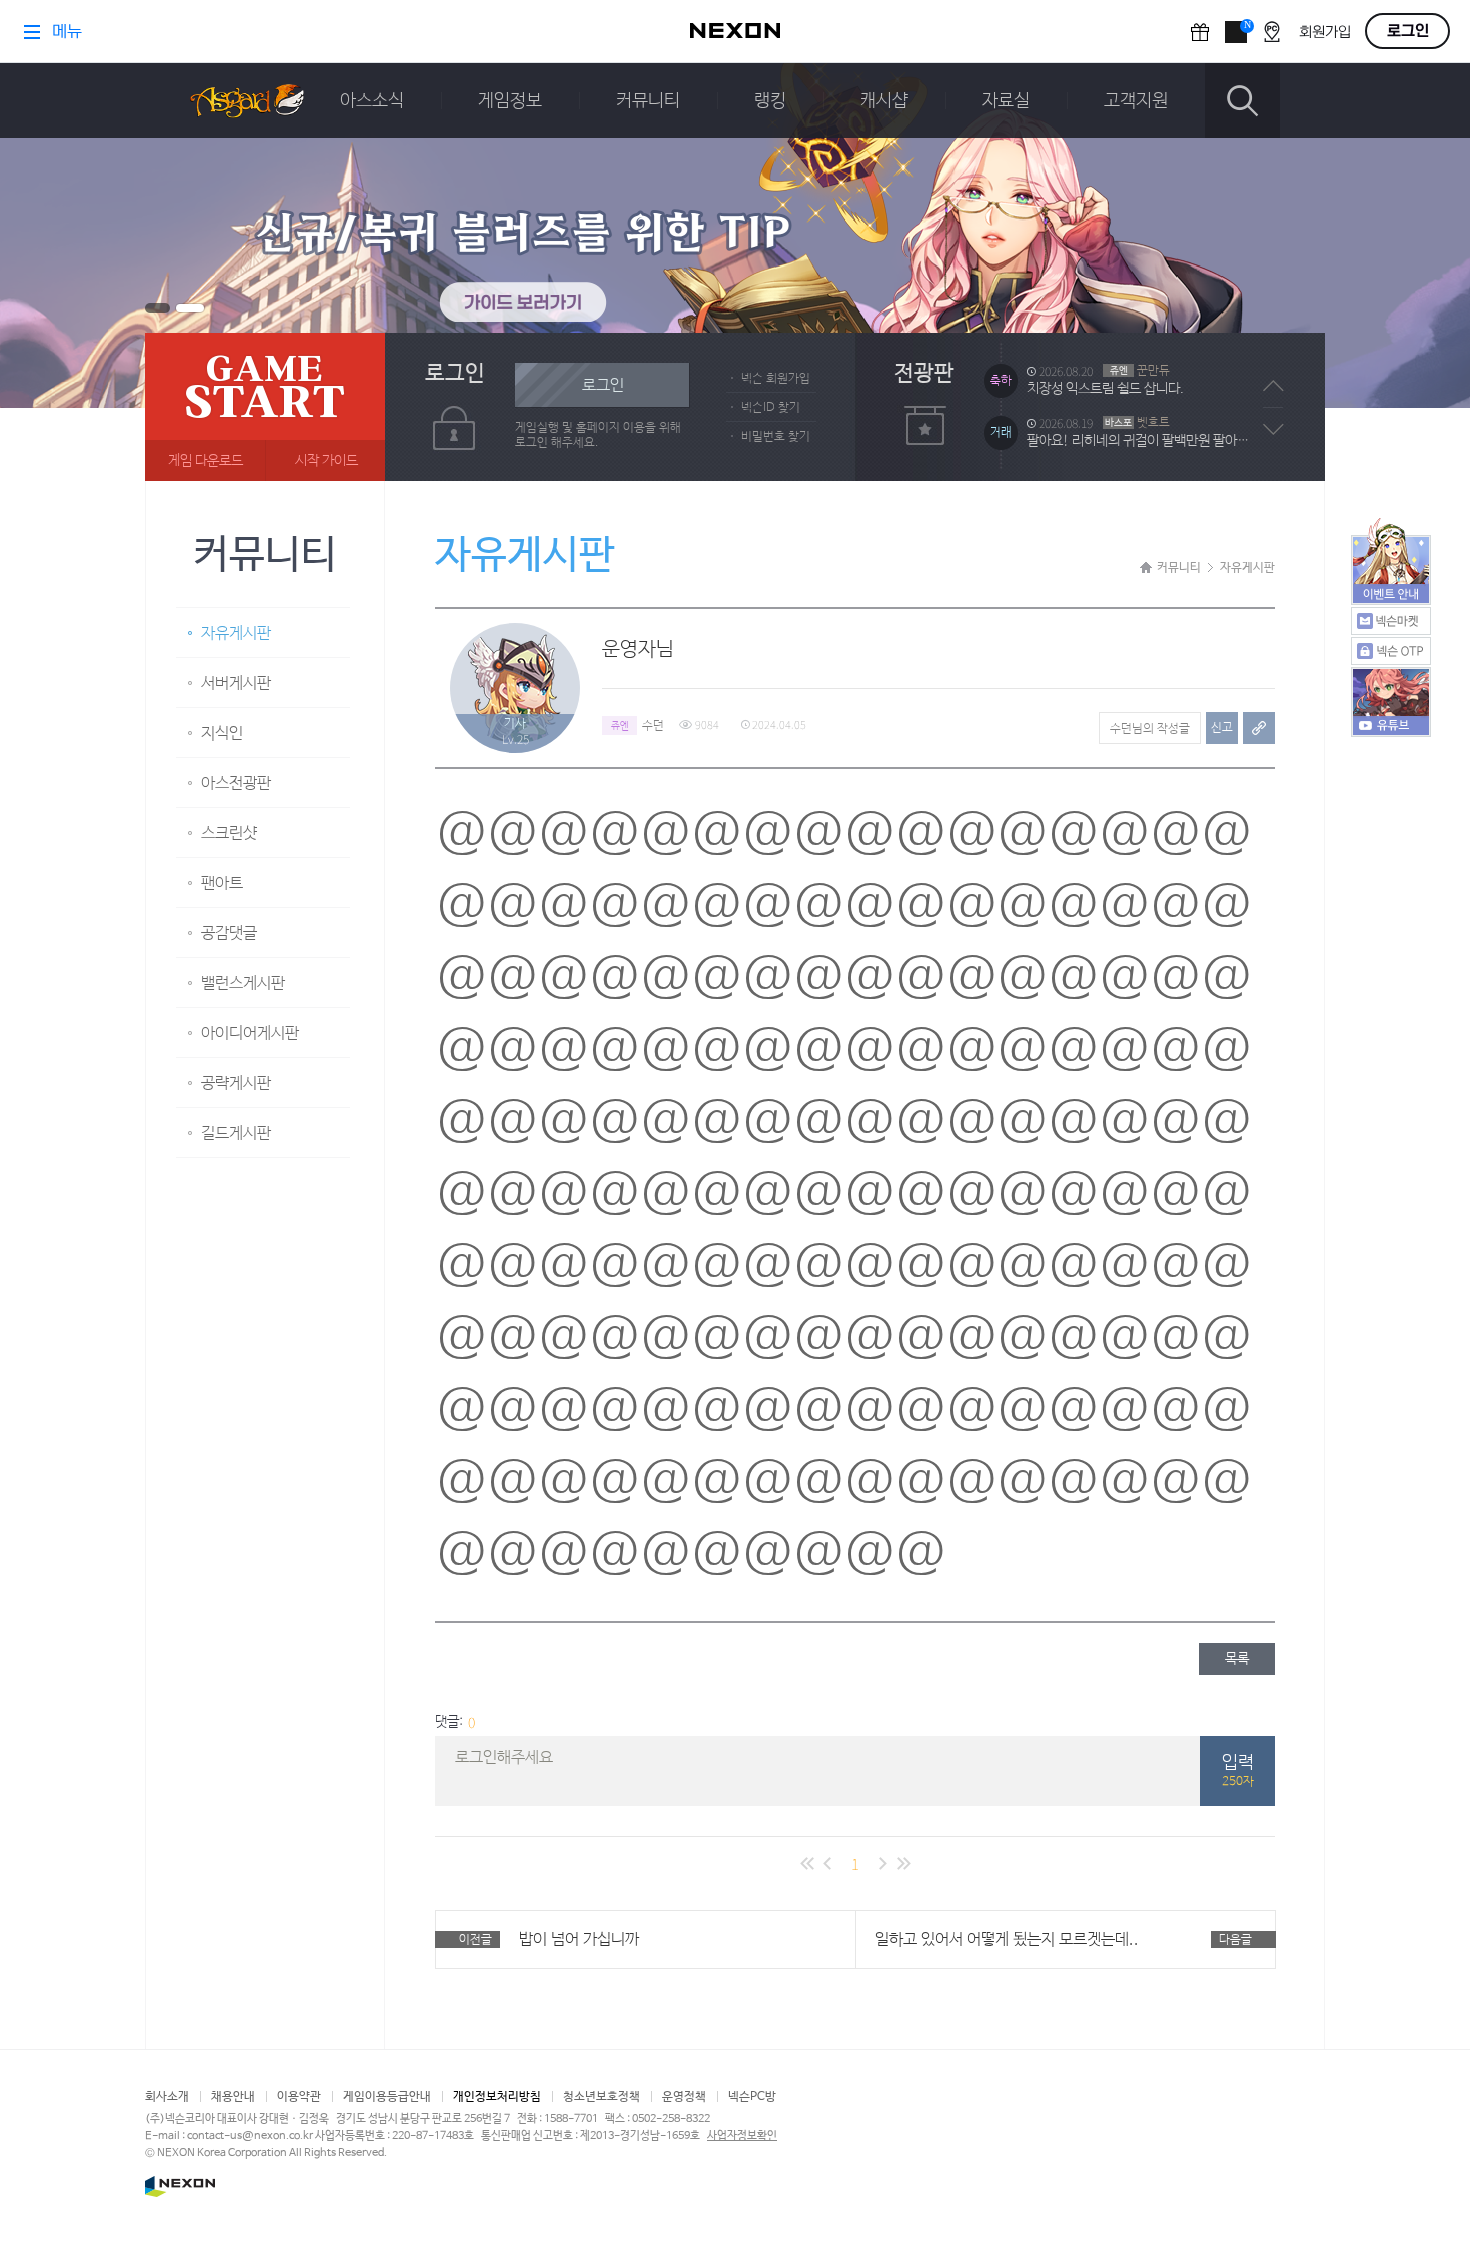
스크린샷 (229, 833)
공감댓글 (229, 933)
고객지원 (1136, 101)
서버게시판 (236, 683)
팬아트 (222, 883)
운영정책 (684, 2097)
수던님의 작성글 (1150, 729)
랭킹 (770, 101)
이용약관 (299, 2097)
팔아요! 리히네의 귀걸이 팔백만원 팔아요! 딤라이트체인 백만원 (1143, 441)
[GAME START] (265, 407)
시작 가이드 (326, 461)
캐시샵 (884, 101)
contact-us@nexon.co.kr (250, 2136)
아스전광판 (236, 783)
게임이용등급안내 (387, 2097)
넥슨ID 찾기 (770, 408)
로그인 (603, 385)
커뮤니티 (648, 101)
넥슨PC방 (752, 2097)
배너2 (190, 308)
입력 (1238, 1771)
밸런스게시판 (243, 983)
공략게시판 (236, 1083)
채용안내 (233, 2097)
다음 (1273, 429)
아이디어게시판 (250, 1033)
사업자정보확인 (742, 2136)
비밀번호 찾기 (775, 437)
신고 (1222, 728)
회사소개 (167, 2097)
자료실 (1006, 101)
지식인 (222, 733)
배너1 (157, 308)
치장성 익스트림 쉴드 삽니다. (1105, 389)
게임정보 (510, 101)
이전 (1273, 386)
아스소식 (372, 101)
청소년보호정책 (601, 2097)
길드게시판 (236, 1133)
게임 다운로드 (205, 461)
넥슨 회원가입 (775, 379)
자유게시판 (236, 633)
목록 (1237, 1659)
